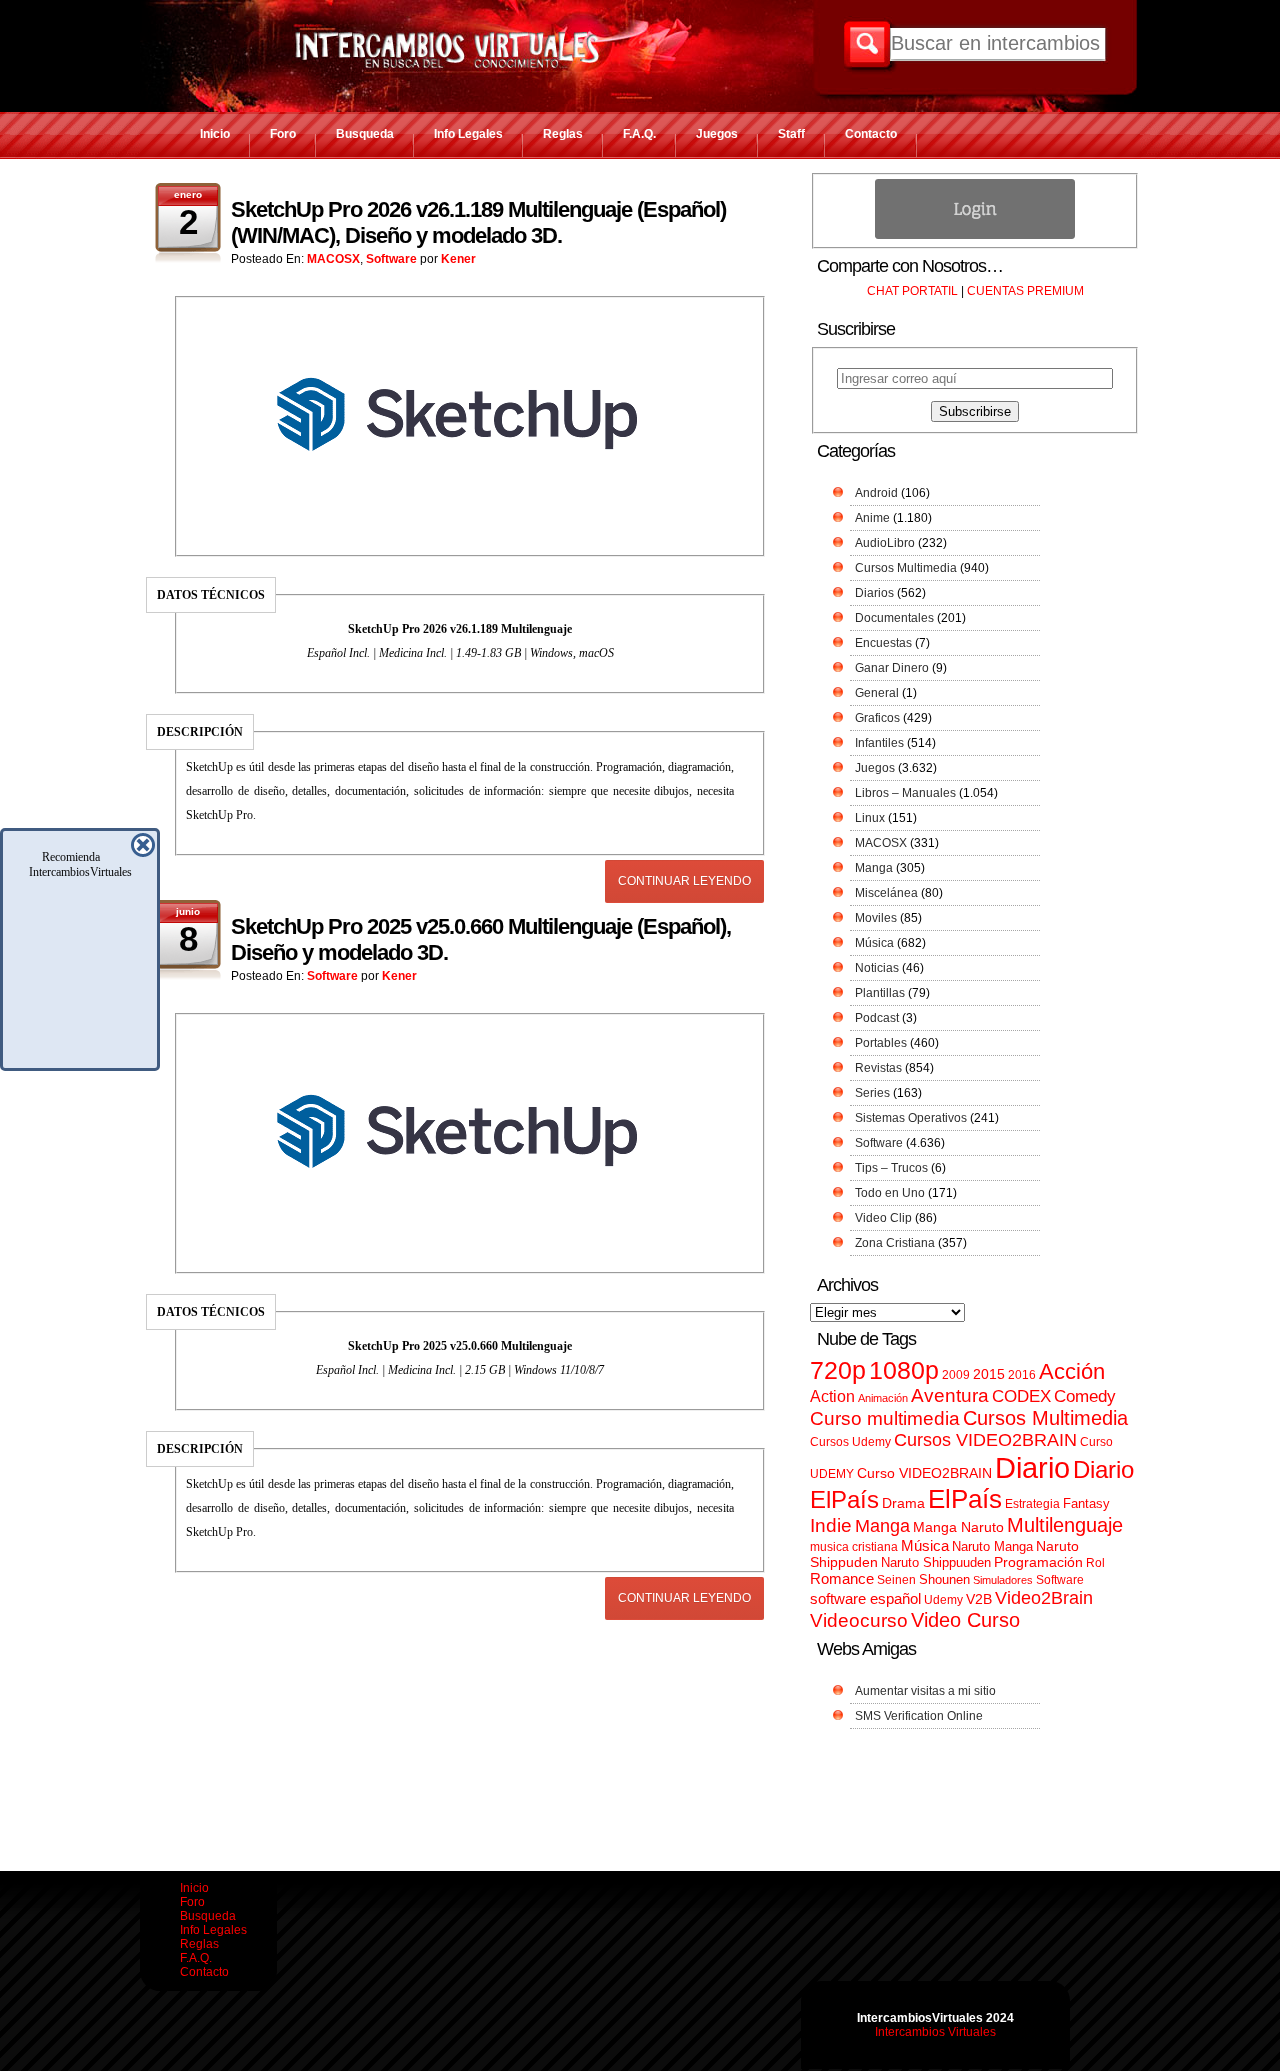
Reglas (563, 134)
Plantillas (880, 993)
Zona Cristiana (895, 1243)
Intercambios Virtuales (935, 2032)
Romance (842, 1578)
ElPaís (965, 1499)
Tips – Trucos (891, 1168)
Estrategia (1032, 1504)
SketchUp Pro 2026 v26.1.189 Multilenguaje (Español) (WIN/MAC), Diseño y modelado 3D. (478, 222)
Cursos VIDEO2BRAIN (985, 1440)
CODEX (1021, 1396)
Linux (870, 818)
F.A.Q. (639, 134)
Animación (883, 1398)
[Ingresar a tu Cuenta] (975, 235)
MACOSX (333, 259)
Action (832, 1396)
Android (876, 493)
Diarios (874, 593)
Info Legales (468, 134)
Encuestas (883, 643)
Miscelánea (886, 893)
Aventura (950, 1395)
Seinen (896, 1580)
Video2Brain (1044, 1597)
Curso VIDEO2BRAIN (924, 1473)
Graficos (877, 718)
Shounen (944, 1579)
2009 (956, 1375)
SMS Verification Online (919, 1716)
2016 (1022, 1375)
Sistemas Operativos (911, 1118)
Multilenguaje (1065, 1525)
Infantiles (879, 743)
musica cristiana (854, 1547)
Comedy (1085, 1396)
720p (838, 1370)
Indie (831, 1525)
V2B (979, 1599)
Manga (874, 868)
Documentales (894, 618)
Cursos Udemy (850, 1442)
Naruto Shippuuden (936, 1562)
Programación (1038, 1562)
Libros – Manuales (905, 793)
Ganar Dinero (892, 668)
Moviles (876, 918)
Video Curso (965, 1620)
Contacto (871, 134)
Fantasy (1086, 1503)
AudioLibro (885, 543)
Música (874, 943)
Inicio (215, 134)
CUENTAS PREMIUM (1025, 291)
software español (865, 1599)
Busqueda (365, 134)
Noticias (877, 968)
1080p (904, 1370)
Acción (1072, 1371)
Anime (872, 518)
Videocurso (859, 1620)
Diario (1032, 1467)
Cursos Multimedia (906, 568)
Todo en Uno (890, 1193)
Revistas (878, 1068)
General (877, 693)
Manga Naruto (958, 1527)
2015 (989, 1374)
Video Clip (883, 1218)
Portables (881, 1043)
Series (872, 1093)
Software (391, 259)
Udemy (943, 1600)
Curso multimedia (885, 1418)
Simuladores (1003, 1580)
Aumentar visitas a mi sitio (925, 1691)
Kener (458, 259)
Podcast (877, 1018)
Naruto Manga (992, 1546)
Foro (283, 134)
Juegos (717, 134)
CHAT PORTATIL (912, 291)
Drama (903, 1503)
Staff (791, 134)
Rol (1095, 1563)
